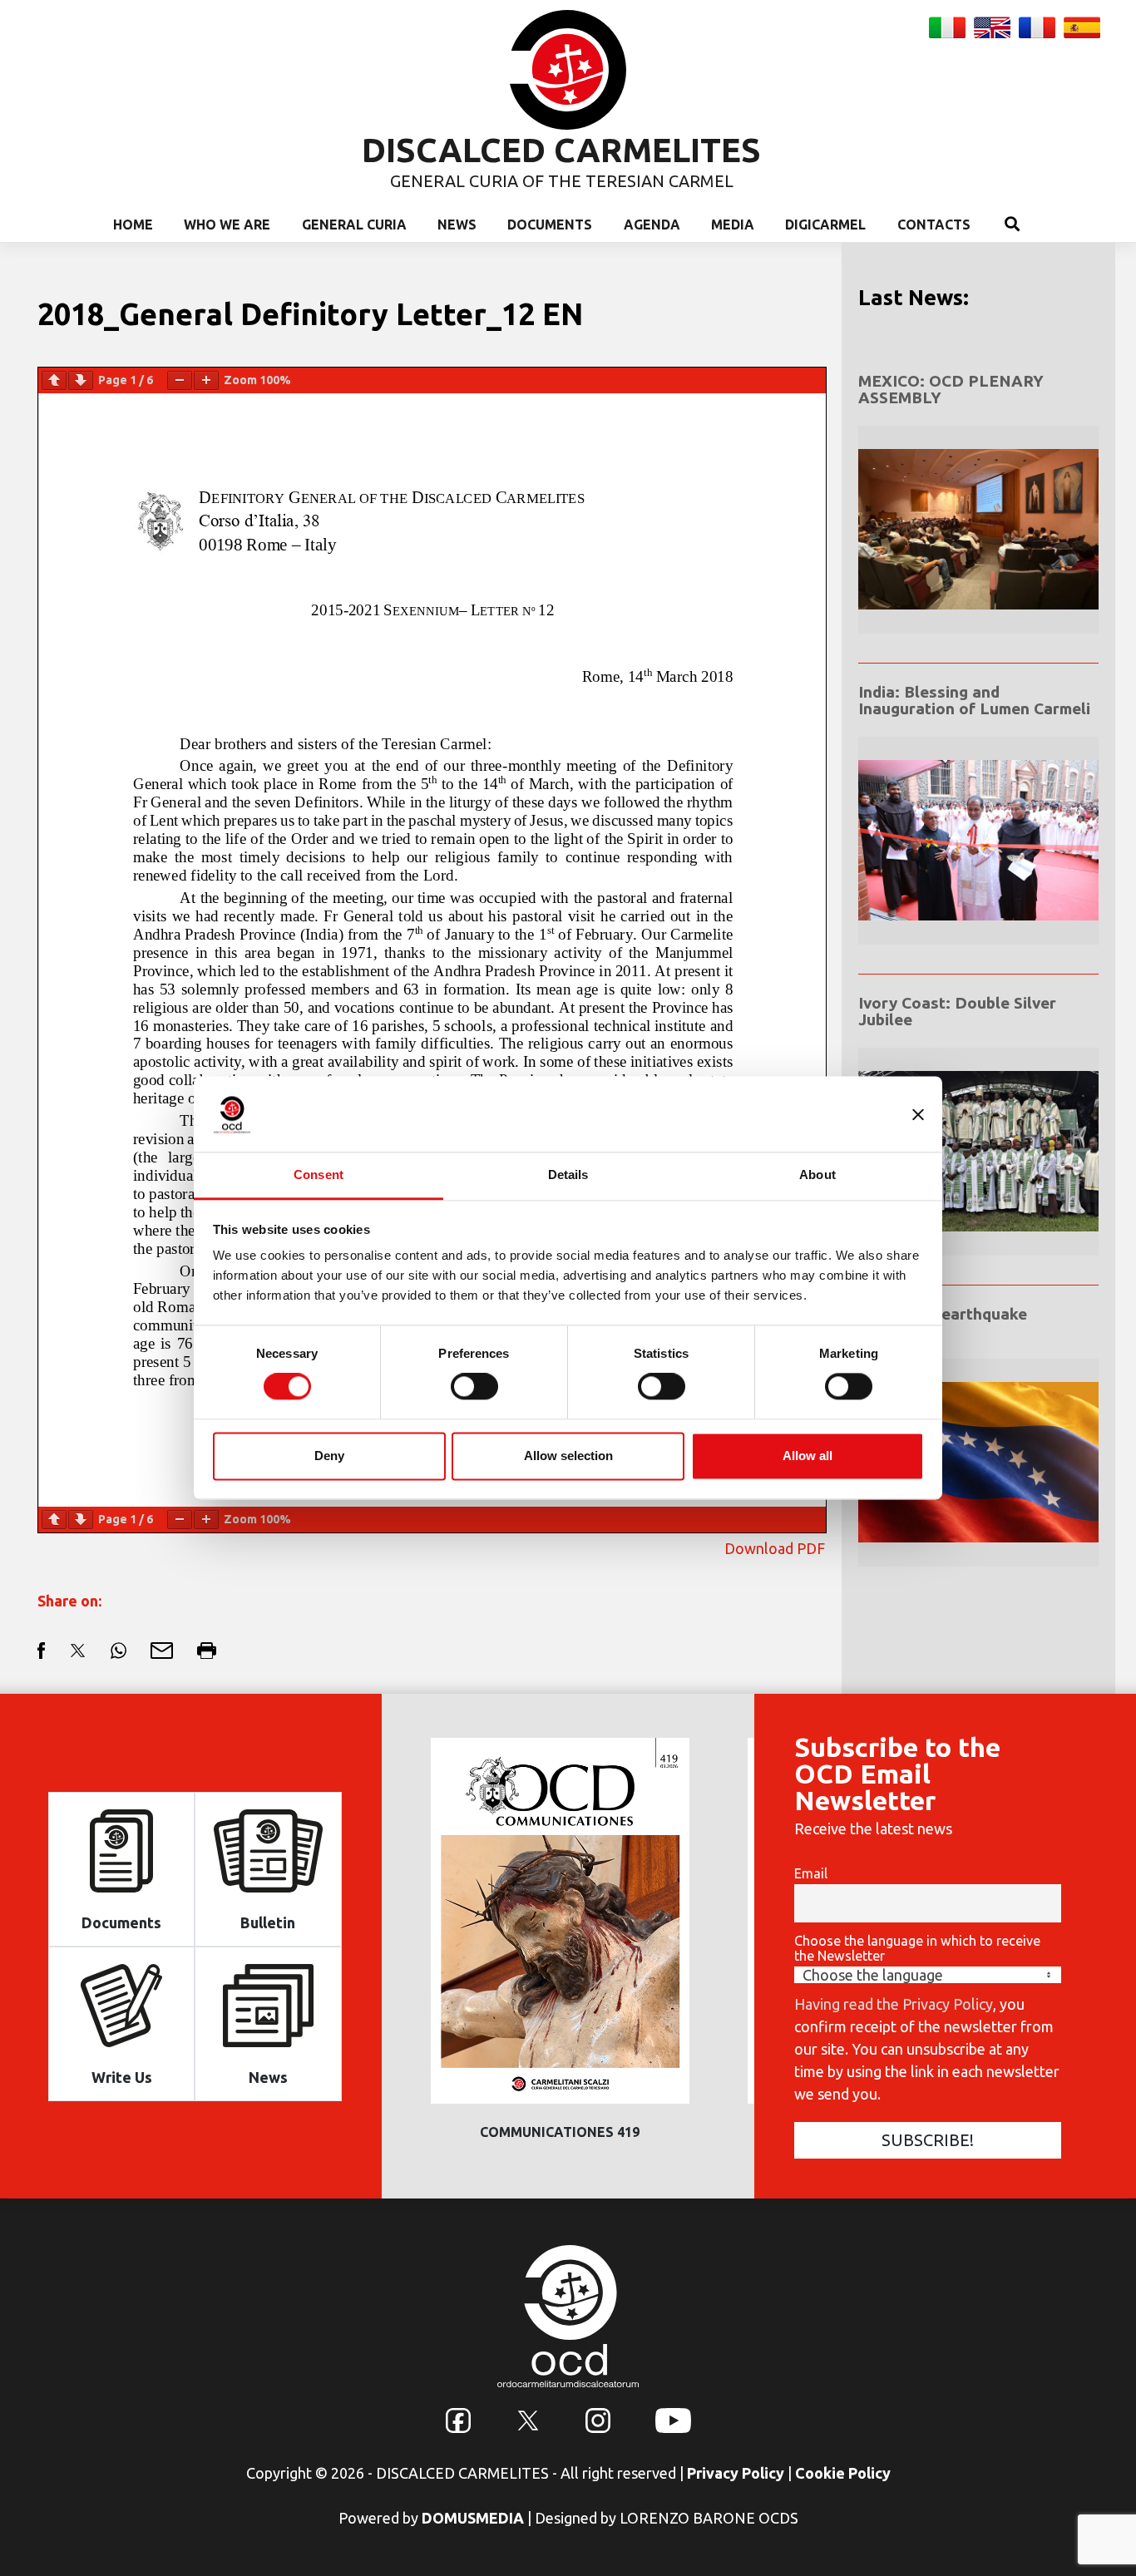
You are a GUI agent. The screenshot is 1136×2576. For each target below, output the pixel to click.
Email (811, 1873)
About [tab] (817, 1174)
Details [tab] (568, 1174)
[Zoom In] (206, 380)
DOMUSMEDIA (473, 2518)
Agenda (652, 225)
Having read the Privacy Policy (894, 2004)
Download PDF (775, 1548)
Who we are (227, 225)
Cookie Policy (843, 2473)
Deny (329, 1456)
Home (133, 225)
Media (733, 225)
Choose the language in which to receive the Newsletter (917, 1948)
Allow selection (568, 1456)
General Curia (354, 225)
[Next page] (81, 380)
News (457, 225)
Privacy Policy (736, 2473)
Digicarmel (825, 225)
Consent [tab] (319, 1174)
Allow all (808, 1456)
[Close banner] (918, 1114)
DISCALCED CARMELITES (561, 150)
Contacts (934, 225)
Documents (550, 225)
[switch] (474, 1387)
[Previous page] (54, 380)
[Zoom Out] (180, 380)
